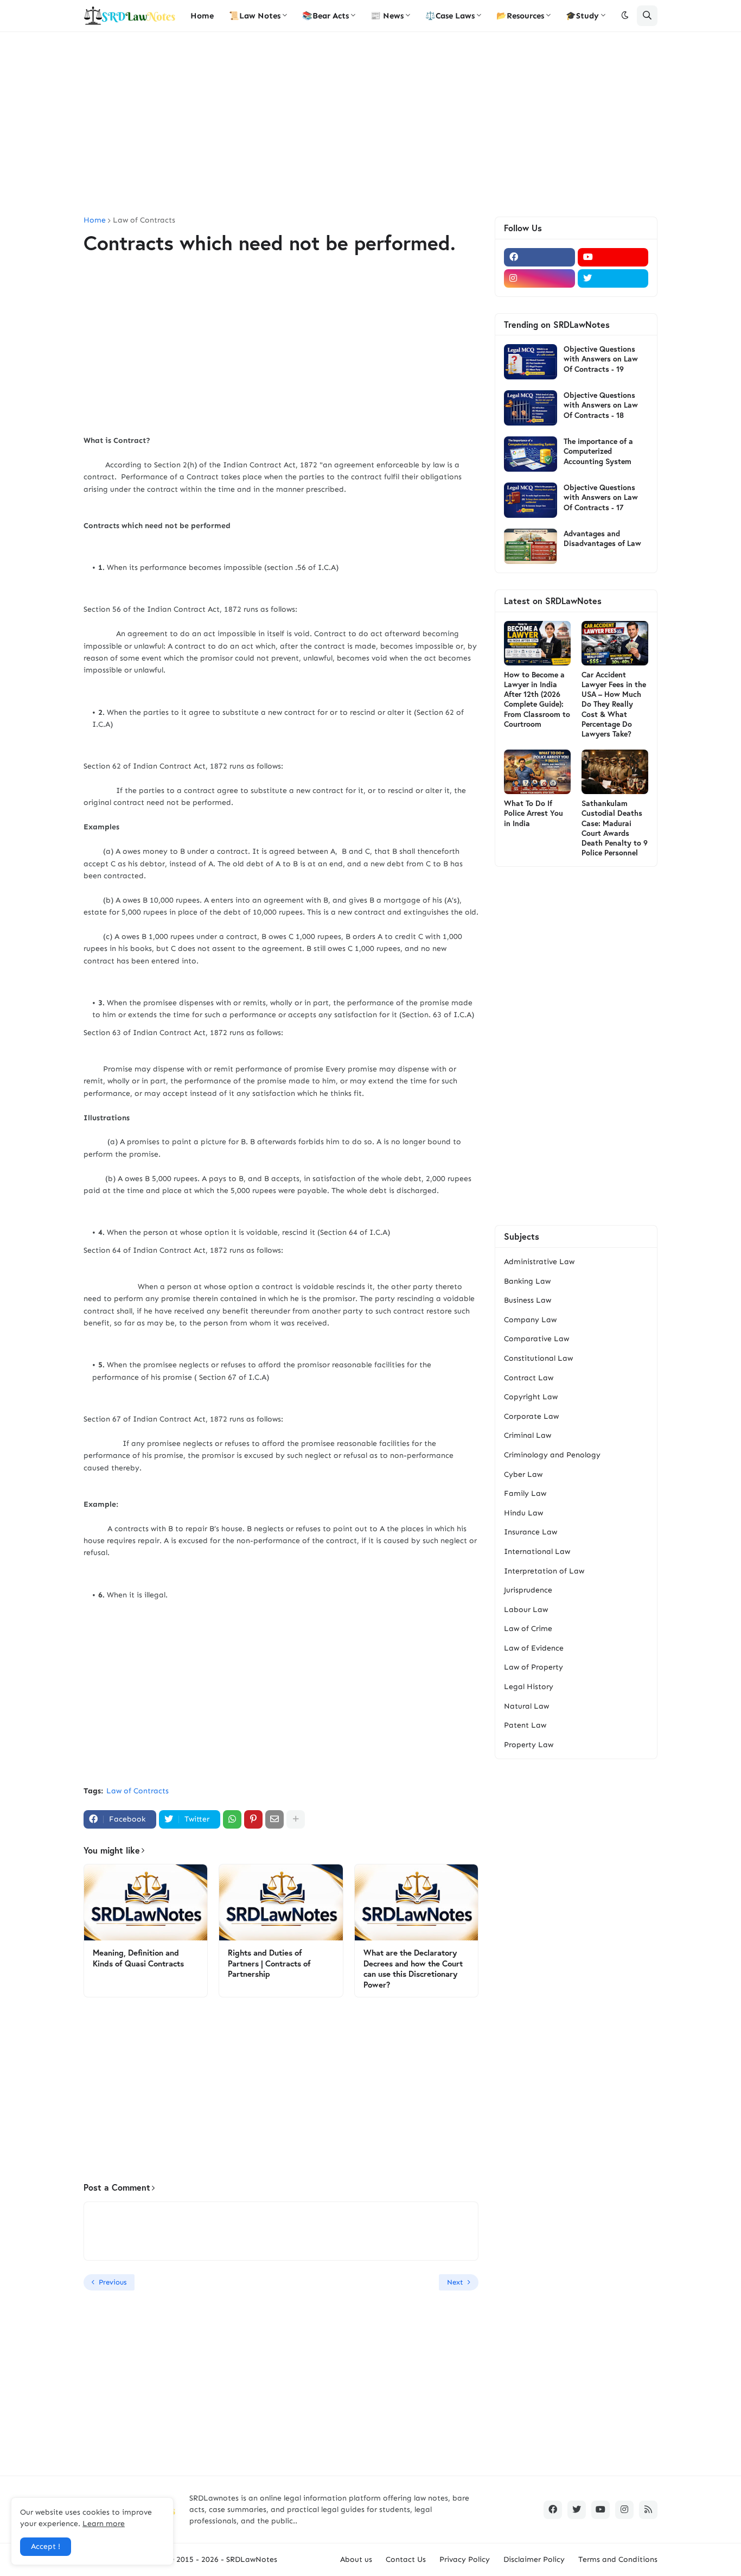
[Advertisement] (370, 124)
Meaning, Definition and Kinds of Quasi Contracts (138, 1958)
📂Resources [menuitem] (520, 16)
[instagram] (539, 278)
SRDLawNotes (252, 2559)
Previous (113, 2282)
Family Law (525, 1493)
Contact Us (406, 2559)
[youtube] (613, 257)
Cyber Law (523, 1474)
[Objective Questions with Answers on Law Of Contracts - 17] (531, 500)
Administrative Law (539, 1262)
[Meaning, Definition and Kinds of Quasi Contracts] (146, 1902)
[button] (625, 16)
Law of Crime (528, 1629)
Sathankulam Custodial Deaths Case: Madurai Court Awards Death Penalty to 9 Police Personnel (615, 828)
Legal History (529, 1687)
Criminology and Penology (552, 1455)
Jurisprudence (528, 1590)
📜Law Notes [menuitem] (255, 16)
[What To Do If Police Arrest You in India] (537, 772)
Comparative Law (536, 1339)
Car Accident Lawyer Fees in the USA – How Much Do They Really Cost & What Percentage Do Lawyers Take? (614, 704)
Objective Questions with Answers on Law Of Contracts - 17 (601, 497)
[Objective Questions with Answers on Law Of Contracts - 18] (531, 408)
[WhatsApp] (232, 1819)
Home (95, 220)
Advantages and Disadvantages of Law (602, 538)
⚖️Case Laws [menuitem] (450, 16)
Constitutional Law (538, 1358)
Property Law (529, 1745)
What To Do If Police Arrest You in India (534, 813)
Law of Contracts (144, 220)
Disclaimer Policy (534, 2559)
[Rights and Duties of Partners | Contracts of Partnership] (281, 1902)
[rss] (648, 2510)
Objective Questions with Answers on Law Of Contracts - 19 (601, 359)
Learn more (104, 2524)
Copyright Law (531, 1397)
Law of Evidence (534, 1648)
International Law (537, 1552)
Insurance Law (531, 1532)
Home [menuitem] (202, 16)
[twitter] (613, 278)
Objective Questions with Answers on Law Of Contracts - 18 (601, 405)
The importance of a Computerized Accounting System (598, 451)
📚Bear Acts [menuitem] (325, 16)
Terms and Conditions (618, 2559)
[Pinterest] (253, 1819)
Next (455, 2282)
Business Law (528, 1300)
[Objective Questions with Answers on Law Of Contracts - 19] (531, 362)
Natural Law (526, 1706)
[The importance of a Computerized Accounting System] (531, 454)
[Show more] (296, 1819)
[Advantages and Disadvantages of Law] (531, 546)
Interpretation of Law (544, 1571)
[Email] (274, 1819)
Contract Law (529, 1378)
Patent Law (525, 1725)
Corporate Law (531, 1416)
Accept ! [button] (46, 2546)
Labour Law (526, 1610)
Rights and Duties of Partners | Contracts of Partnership (269, 1963)
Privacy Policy (465, 2559)
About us (356, 2559)
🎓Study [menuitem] (582, 16)
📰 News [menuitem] (387, 16)
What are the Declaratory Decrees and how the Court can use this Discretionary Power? (413, 1969)
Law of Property (534, 1667)
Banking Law (527, 1281)
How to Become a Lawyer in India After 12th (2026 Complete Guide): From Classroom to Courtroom (537, 699)
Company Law (530, 1320)
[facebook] (539, 257)
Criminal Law (528, 1435)
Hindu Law (523, 1513)
